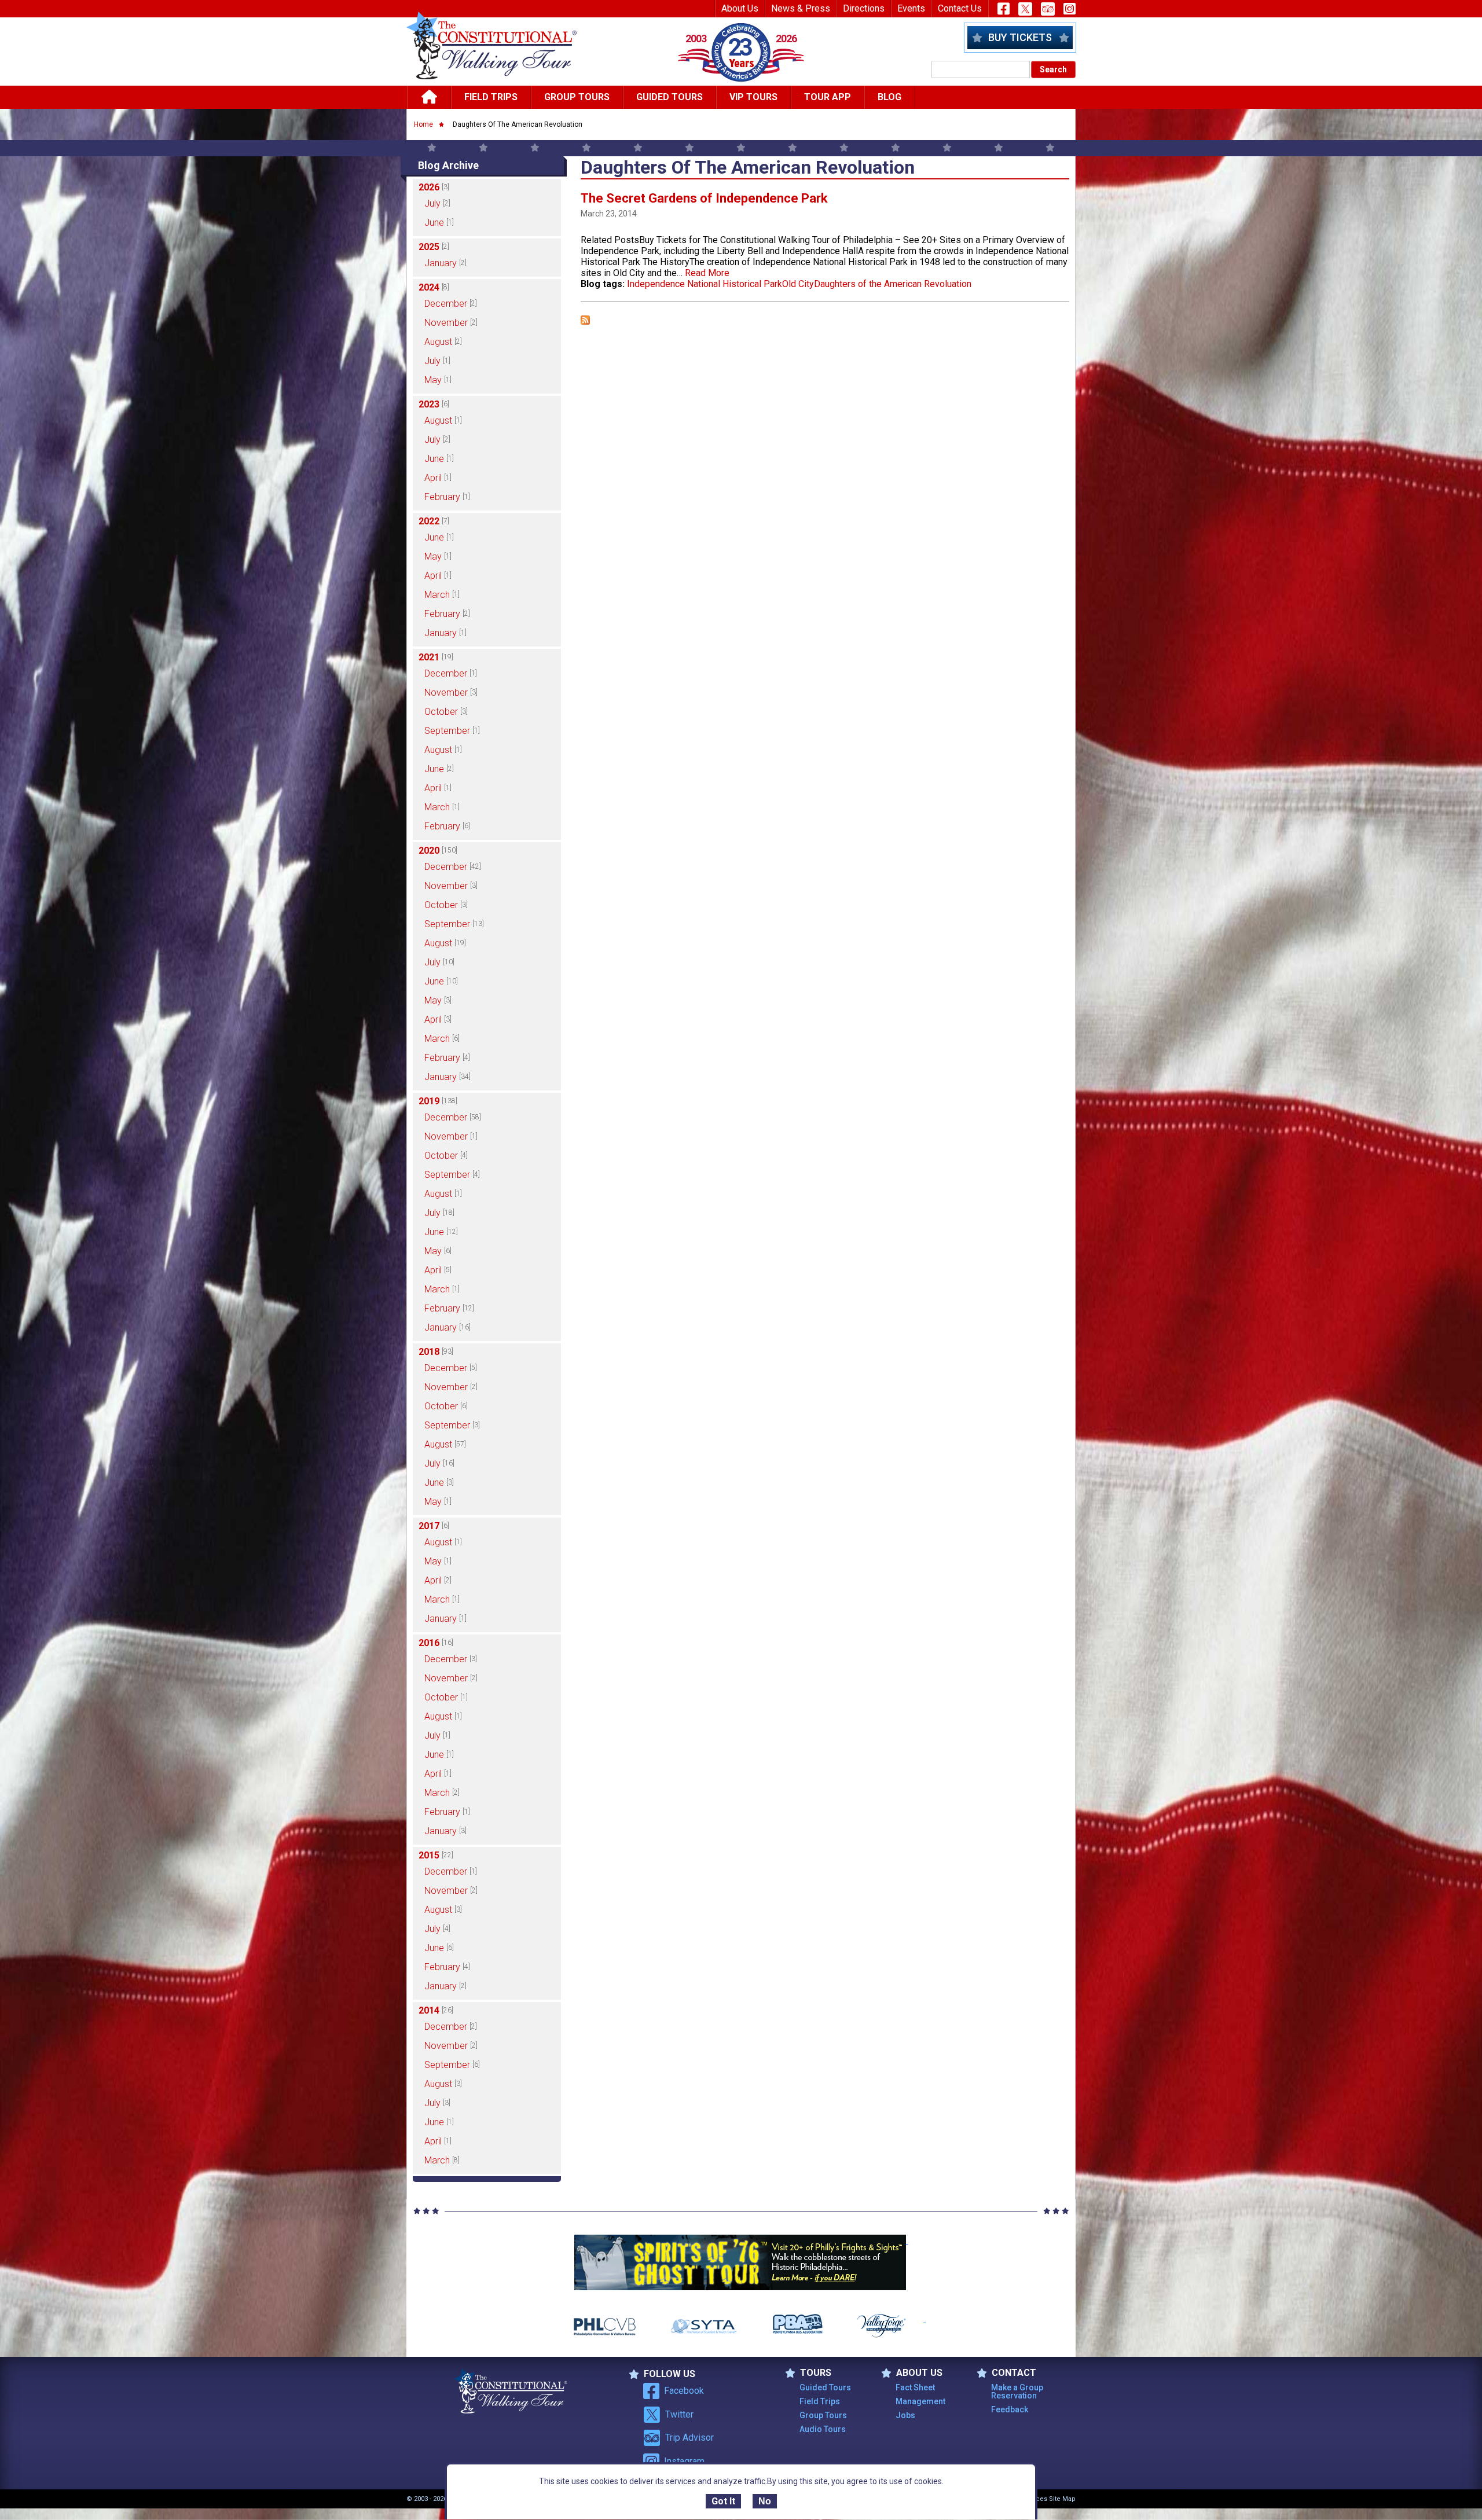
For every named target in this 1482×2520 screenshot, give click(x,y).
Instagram (684, 2461)
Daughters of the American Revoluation (893, 284)
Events (911, 8)
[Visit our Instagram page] (1070, 9)
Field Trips (491, 97)
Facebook (684, 2391)
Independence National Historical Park (705, 284)
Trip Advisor (689, 2438)
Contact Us (960, 8)
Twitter (679, 2414)
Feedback (1010, 2409)
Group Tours (577, 97)
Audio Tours (823, 2429)
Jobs (905, 2415)
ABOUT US (919, 2373)
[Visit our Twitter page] (1025, 9)
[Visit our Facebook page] (1004, 9)
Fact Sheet (915, 2387)
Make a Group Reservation (1017, 2392)
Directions (864, 8)
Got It (723, 2501)
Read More (707, 273)
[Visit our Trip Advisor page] (1048, 9)
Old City (798, 284)
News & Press (801, 8)
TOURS (816, 2373)
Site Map (1062, 2499)
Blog (889, 97)
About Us (740, 8)
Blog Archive (448, 165)
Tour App (828, 97)
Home (423, 124)
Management (920, 2401)
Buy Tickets (1020, 37)
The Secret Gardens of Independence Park (704, 198)
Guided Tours (670, 97)
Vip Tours (753, 97)
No (765, 2501)
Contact (1014, 2373)
